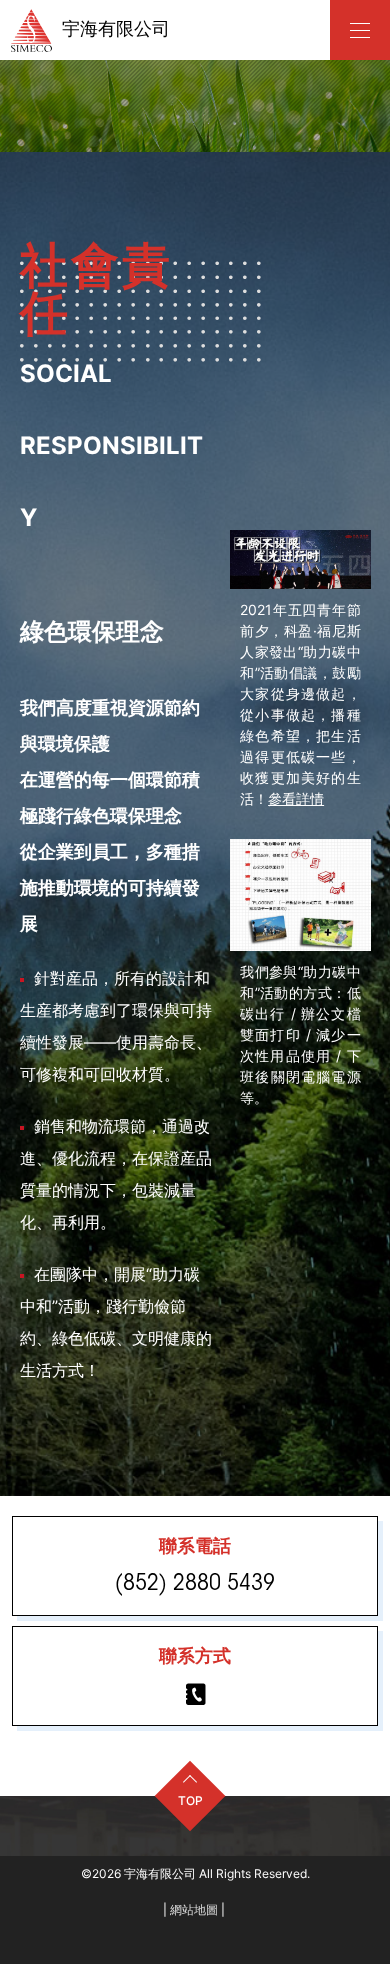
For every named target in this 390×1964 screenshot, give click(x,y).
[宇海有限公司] (360, 30)
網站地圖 (194, 1909)
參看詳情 (296, 798)
